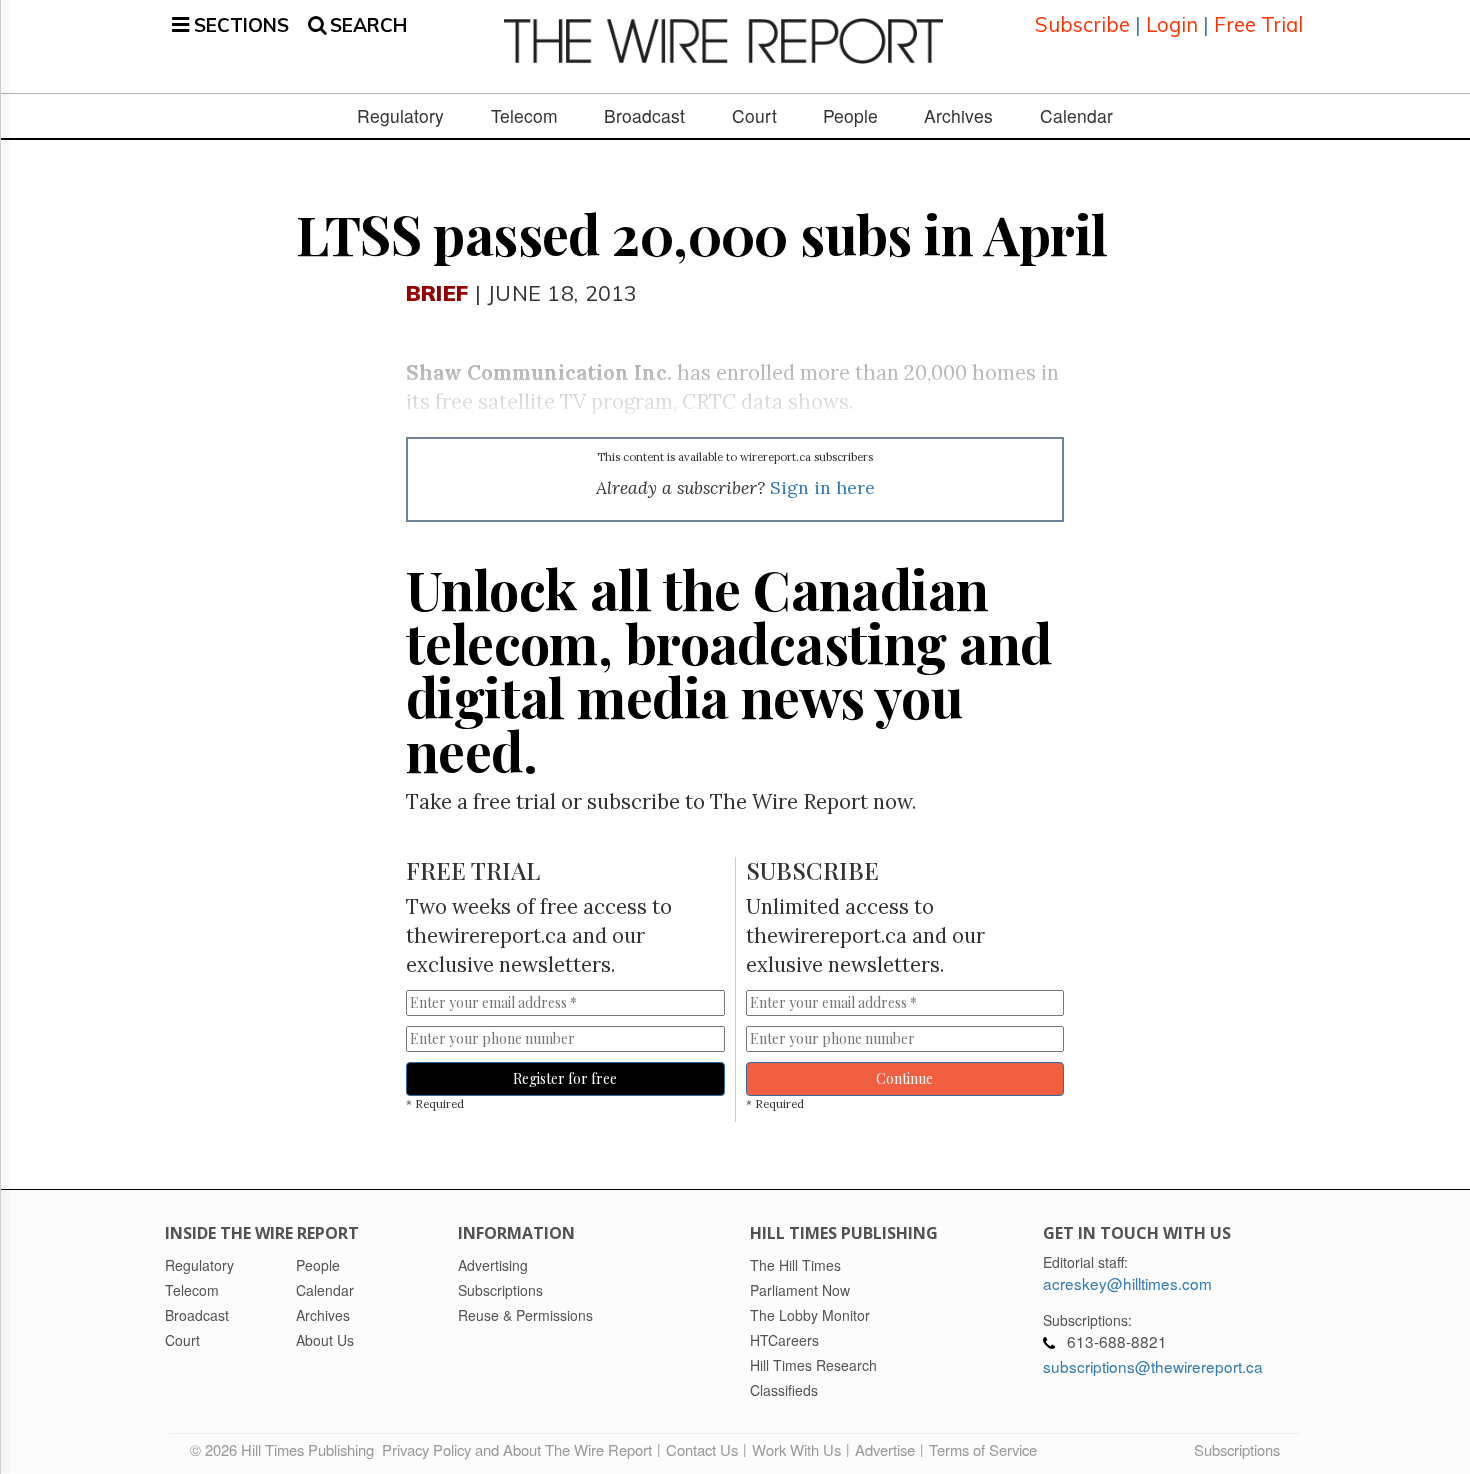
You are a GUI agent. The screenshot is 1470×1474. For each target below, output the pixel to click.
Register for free (565, 1078)
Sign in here (822, 487)
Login (1172, 24)
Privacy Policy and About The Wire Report (517, 1449)
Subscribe (1082, 24)
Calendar (1076, 116)
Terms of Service (983, 1449)
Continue (904, 1078)
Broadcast (644, 116)
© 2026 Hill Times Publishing (286, 1449)
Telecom (524, 116)
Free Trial (1258, 24)
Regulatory (400, 116)
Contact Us (702, 1449)
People (850, 116)
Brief (437, 292)
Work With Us (796, 1449)
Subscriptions (1237, 1449)
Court (754, 116)
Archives (958, 116)
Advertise (885, 1449)
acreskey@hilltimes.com (1127, 1283)
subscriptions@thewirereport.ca (1153, 1366)
